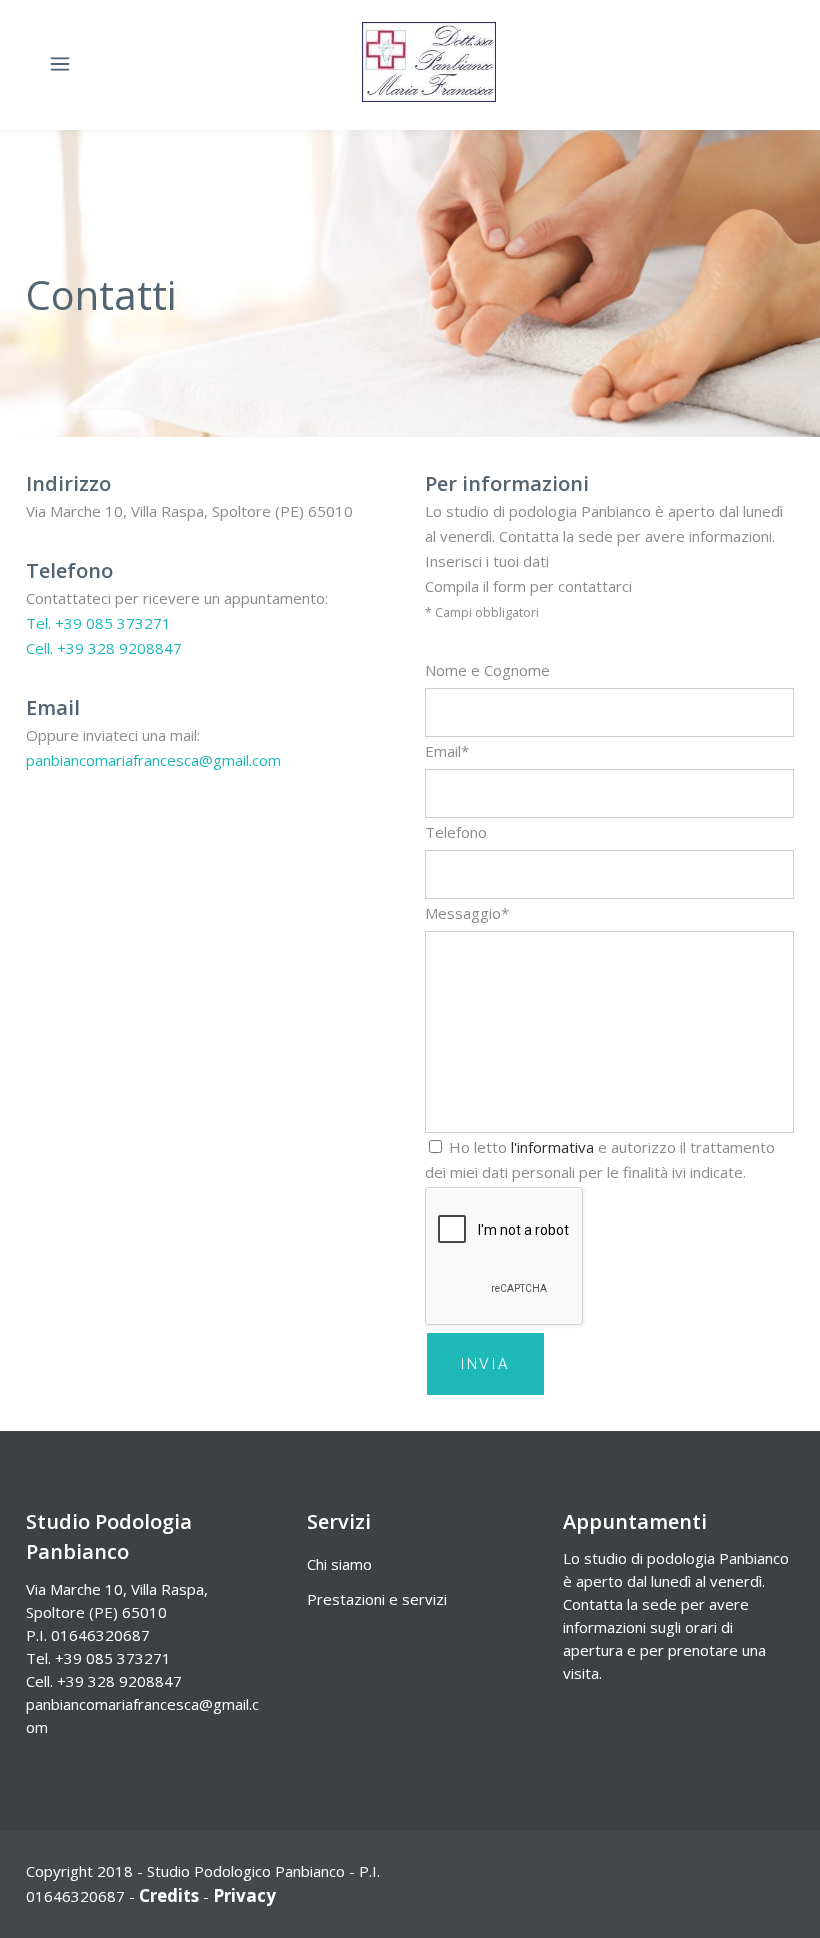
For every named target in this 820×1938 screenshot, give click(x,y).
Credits (169, 1895)
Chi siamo (339, 1564)
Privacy (244, 1895)
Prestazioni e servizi (377, 1599)
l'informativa (552, 1147)
